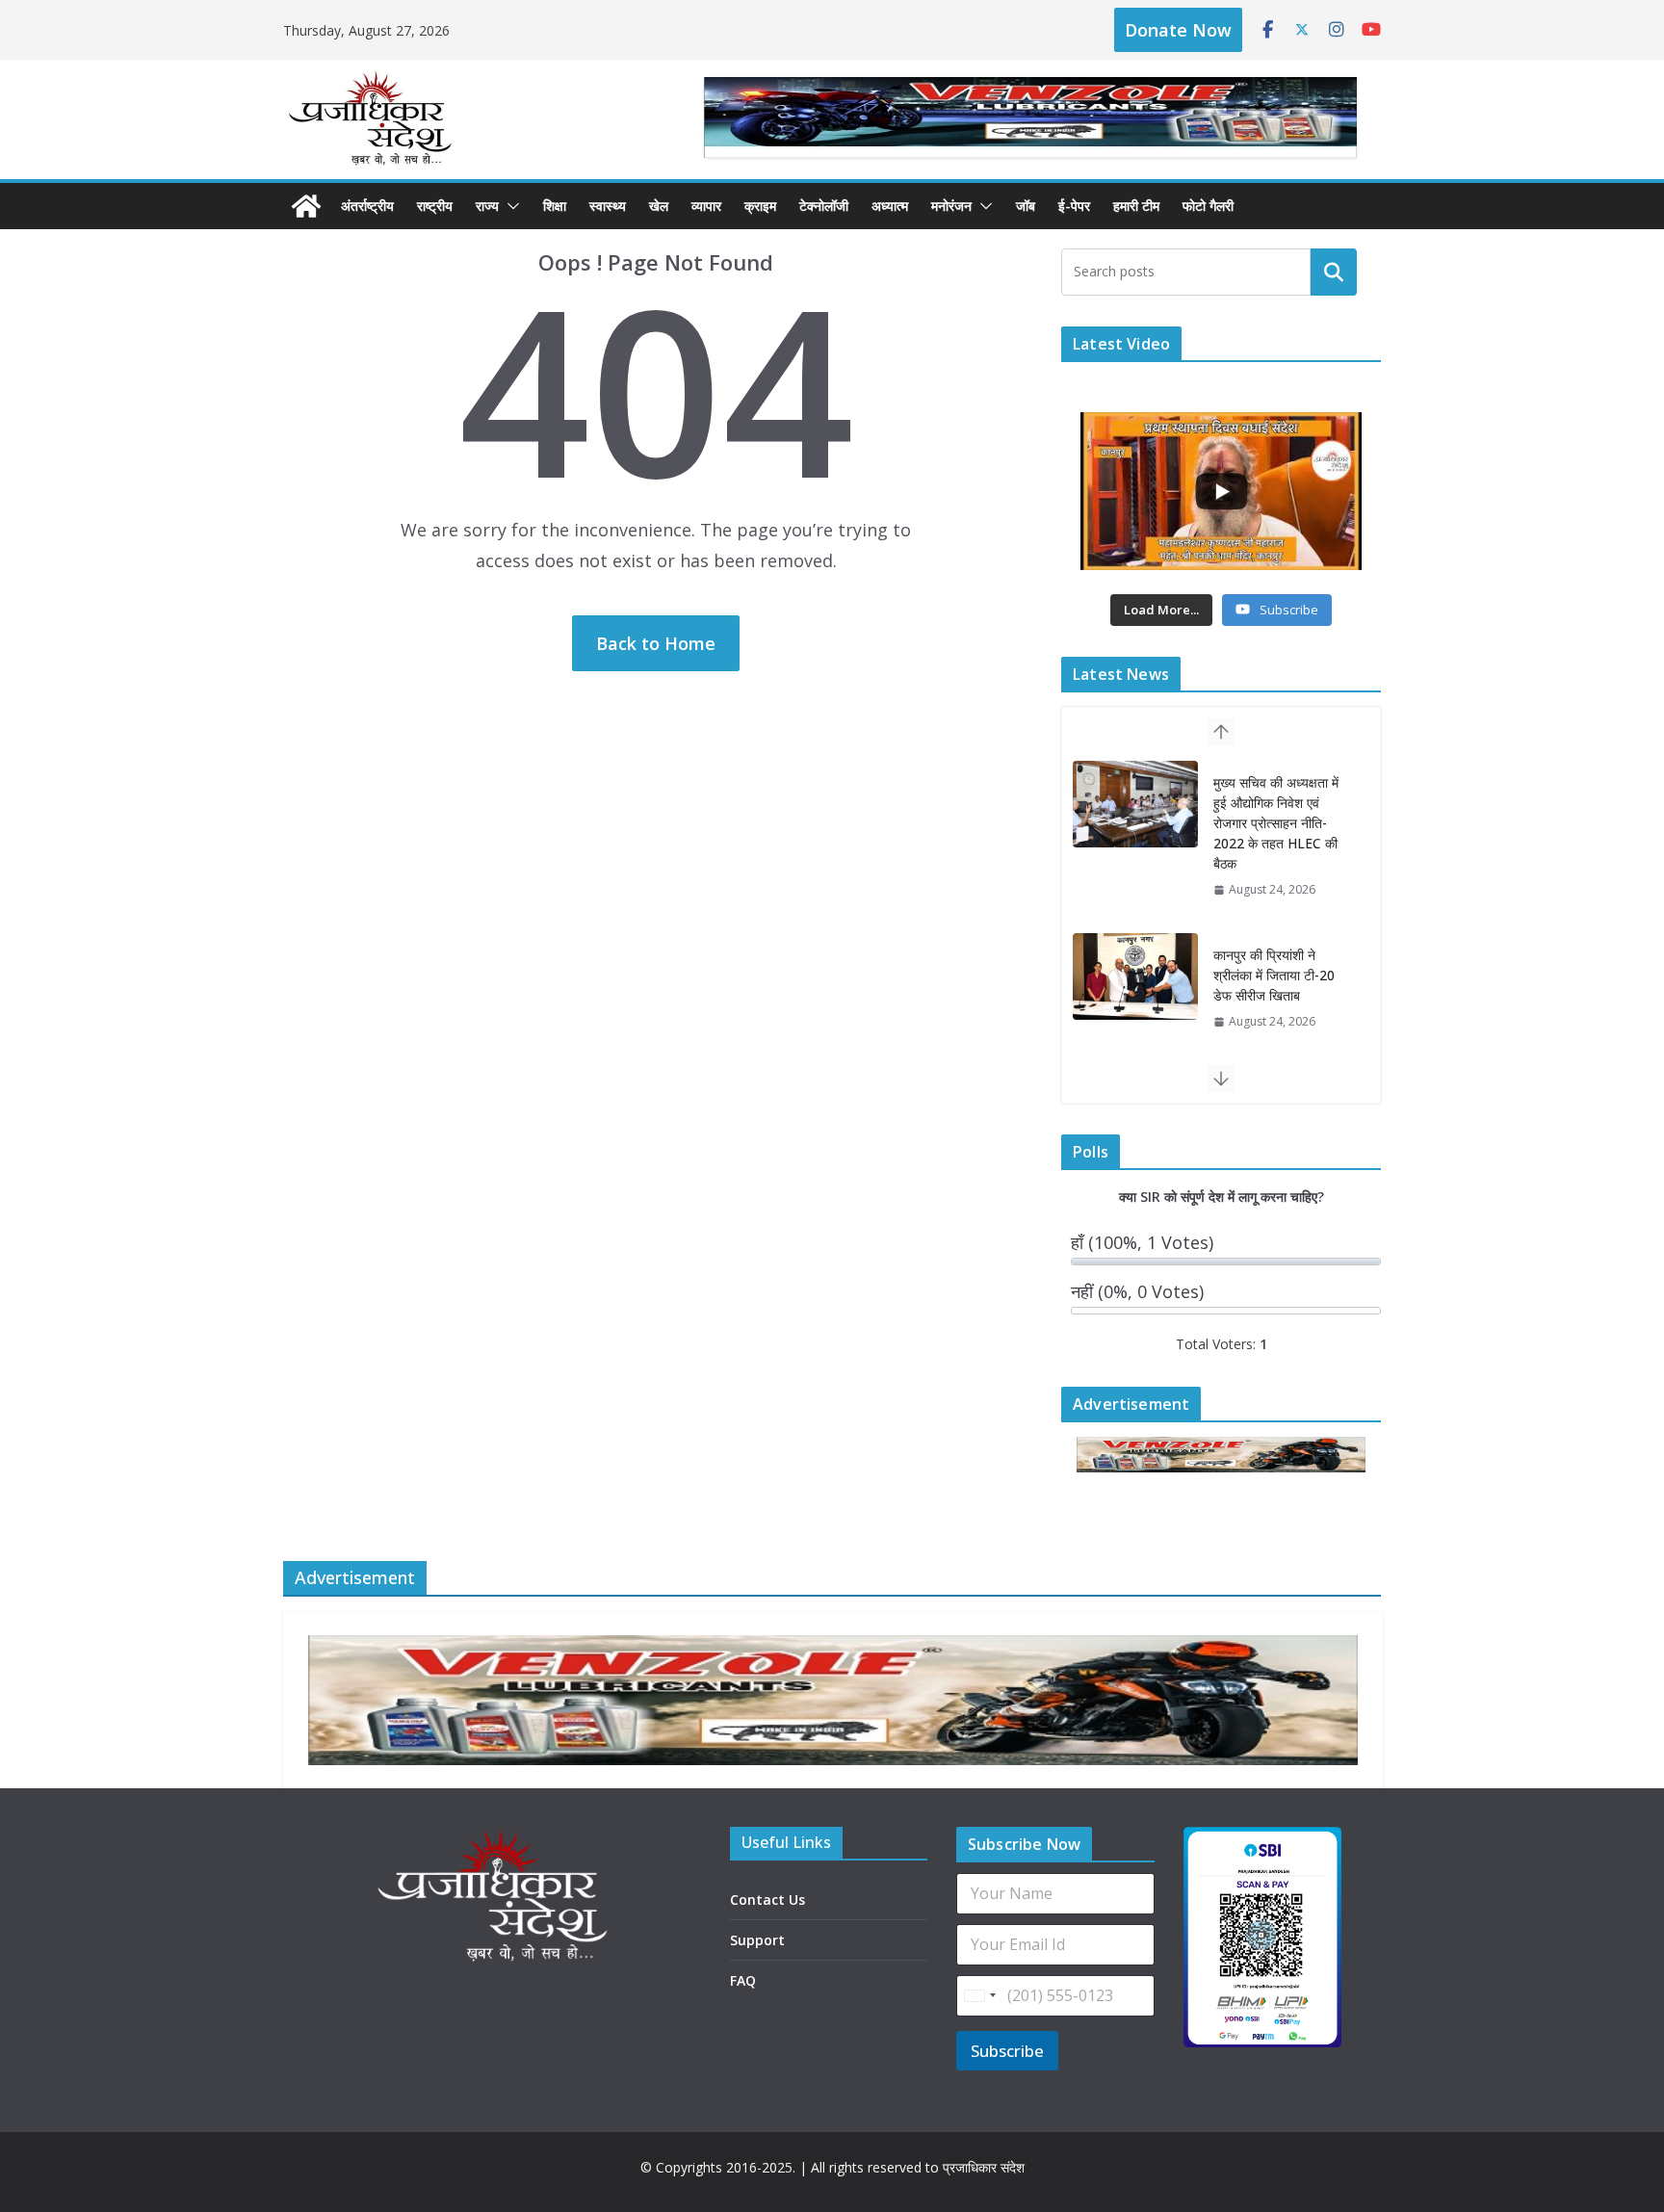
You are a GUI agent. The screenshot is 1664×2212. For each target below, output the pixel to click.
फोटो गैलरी (1208, 206)
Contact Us (767, 1900)
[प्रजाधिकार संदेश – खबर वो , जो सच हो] (306, 206)
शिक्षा (555, 206)
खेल (659, 206)
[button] (509, 206)
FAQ (743, 1980)
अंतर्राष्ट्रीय (367, 206)
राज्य (487, 206)
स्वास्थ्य (608, 206)
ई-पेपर (1074, 206)
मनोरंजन (951, 206)
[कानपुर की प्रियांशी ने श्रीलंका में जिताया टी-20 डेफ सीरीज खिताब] (1135, 804)
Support (757, 1940)
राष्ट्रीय (435, 206)
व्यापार (706, 206)
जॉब (1026, 206)
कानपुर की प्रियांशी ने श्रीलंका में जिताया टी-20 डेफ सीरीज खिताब (1274, 803)
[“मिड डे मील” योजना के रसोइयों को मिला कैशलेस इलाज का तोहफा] (1135, 936)
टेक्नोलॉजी (824, 206)
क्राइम (760, 206)
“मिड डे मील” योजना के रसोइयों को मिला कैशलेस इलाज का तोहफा (1271, 935)
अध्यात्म (890, 206)
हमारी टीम (1136, 206)
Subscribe (1007, 2051)
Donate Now (1178, 30)
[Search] (1334, 272)
